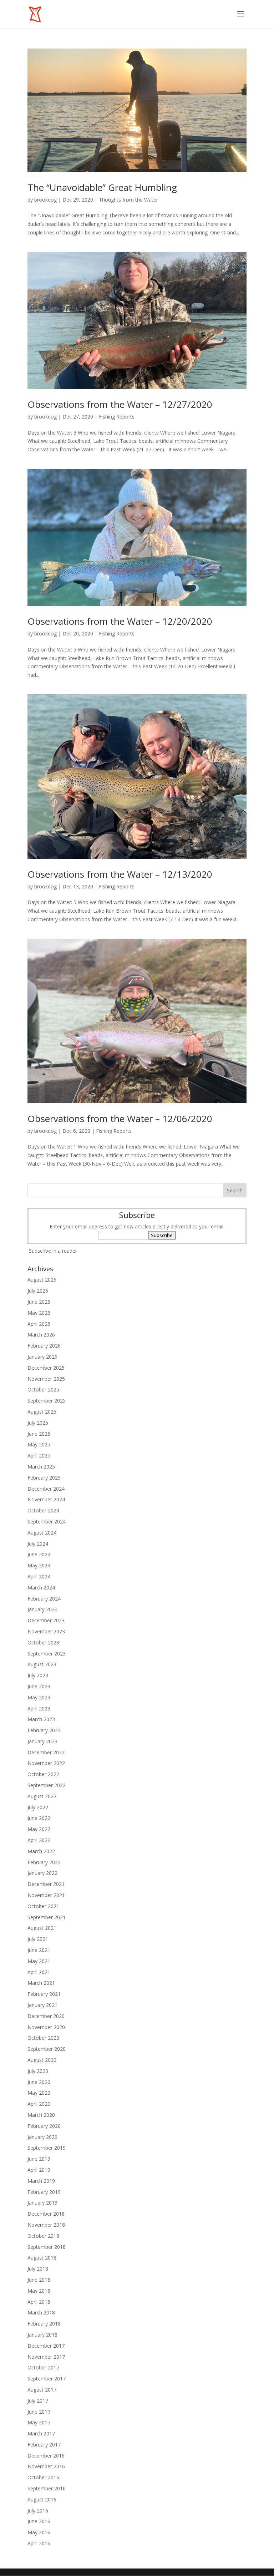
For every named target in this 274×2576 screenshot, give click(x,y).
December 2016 (46, 2456)
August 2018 (42, 2258)
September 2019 (47, 2148)
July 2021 (38, 1939)
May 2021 (39, 1961)
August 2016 (42, 2499)
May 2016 (39, 2532)
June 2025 (39, 1434)
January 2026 (42, 1357)
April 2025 (39, 1456)
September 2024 (47, 1522)
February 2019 (44, 2192)
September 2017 (47, 2379)
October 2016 (43, 2477)
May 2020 (39, 2093)
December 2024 (46, 1489)
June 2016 (39, 2521)
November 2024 (46, 1499)
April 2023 (39, 1708)
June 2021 (39, 1950)
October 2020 (43, 2038)
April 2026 (39, 1324)
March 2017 (41, 2433)
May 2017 (39, 2422)
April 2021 (39, 1972)
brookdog (45, 200)
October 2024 (43, 1510)
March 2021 (41, 1983)
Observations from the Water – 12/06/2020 (120, 1119)
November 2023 (46, 1631)
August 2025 (42, 1412)
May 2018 (39, 2291)
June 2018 (39, 2280)
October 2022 (43, 1774)
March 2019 (41, 2181)
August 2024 (42, 1533)
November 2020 (46, 2027)
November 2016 (46, 2466)
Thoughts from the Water (128, 200)
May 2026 (39, 1313)
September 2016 (47, 2488)
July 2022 (38, 1807)
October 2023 (43, 1642)
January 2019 (42, 2203)
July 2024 (38, 1544)
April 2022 (39, 1840)
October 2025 (43, 1390)
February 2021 (44, 1994)
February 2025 (44, 1478)
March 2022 (41, 1851)
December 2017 (46, 2346)
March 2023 (41, 1719)
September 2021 (47, 1917)
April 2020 (39, 2104)
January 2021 (42, 2005)
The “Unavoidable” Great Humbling (102, 187)
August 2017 (42, 2390)
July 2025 (38, 1423)
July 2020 (38, 2071)
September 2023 (47, 1654)
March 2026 (41, 1335)
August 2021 (42, 1928)
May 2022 (39, 1829)
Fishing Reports (117, 417)
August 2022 (42, 1796)
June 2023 (39, 1686)
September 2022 (47, 1785)
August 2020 (42, 2060)
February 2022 (44, 1862)
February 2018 (44, 2324)
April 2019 (39, 2170)
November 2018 (46, 2225)
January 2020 (42, 2137)
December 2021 (46, 1884)
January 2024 (42, 1609)
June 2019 (39, 2159)
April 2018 (39, 2302)
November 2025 (46, 1379)
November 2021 (46, 1895)
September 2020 (47, 2049)
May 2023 (39, 1697)
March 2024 (41, 1588)
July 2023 (38, 1675)
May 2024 (39, 1565)
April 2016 (39, 2543)
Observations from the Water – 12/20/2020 (120, 621)
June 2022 (39, 1818)
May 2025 (39, 1444)
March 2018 (41, 2313)
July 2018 (38, 2269)
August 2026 (42, 1280)
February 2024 (44, 1599)
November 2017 (46, 2357)
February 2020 (44, 2126)
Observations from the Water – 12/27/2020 (120, 404)
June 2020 (39, 2082)
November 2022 (46, 1763)
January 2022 (42, 1873)
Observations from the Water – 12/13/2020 (120, 874)
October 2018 (43, 2236)
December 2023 (46, 1620)
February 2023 (44, 1730)
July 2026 (38, 1291)
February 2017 (44, 2445)
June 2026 (39, 1302)
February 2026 (44, 1346)
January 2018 (42, 2335)
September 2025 (47, 1401)
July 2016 (38, 2511)
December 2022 (46, 1752)
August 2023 (42, 1664)
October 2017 (43, 2367)
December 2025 (46, 1368)
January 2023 (42, 1741)
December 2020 (46, 2016)
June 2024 (39, 1554)
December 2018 (46, 2214)
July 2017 (38, 2401)
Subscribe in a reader (53, 1251)
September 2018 (47, 2247)
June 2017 (39, 2412)
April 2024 (39, 1576)
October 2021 (43, 1906)
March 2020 (41, 2115)
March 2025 (41, 1467)
